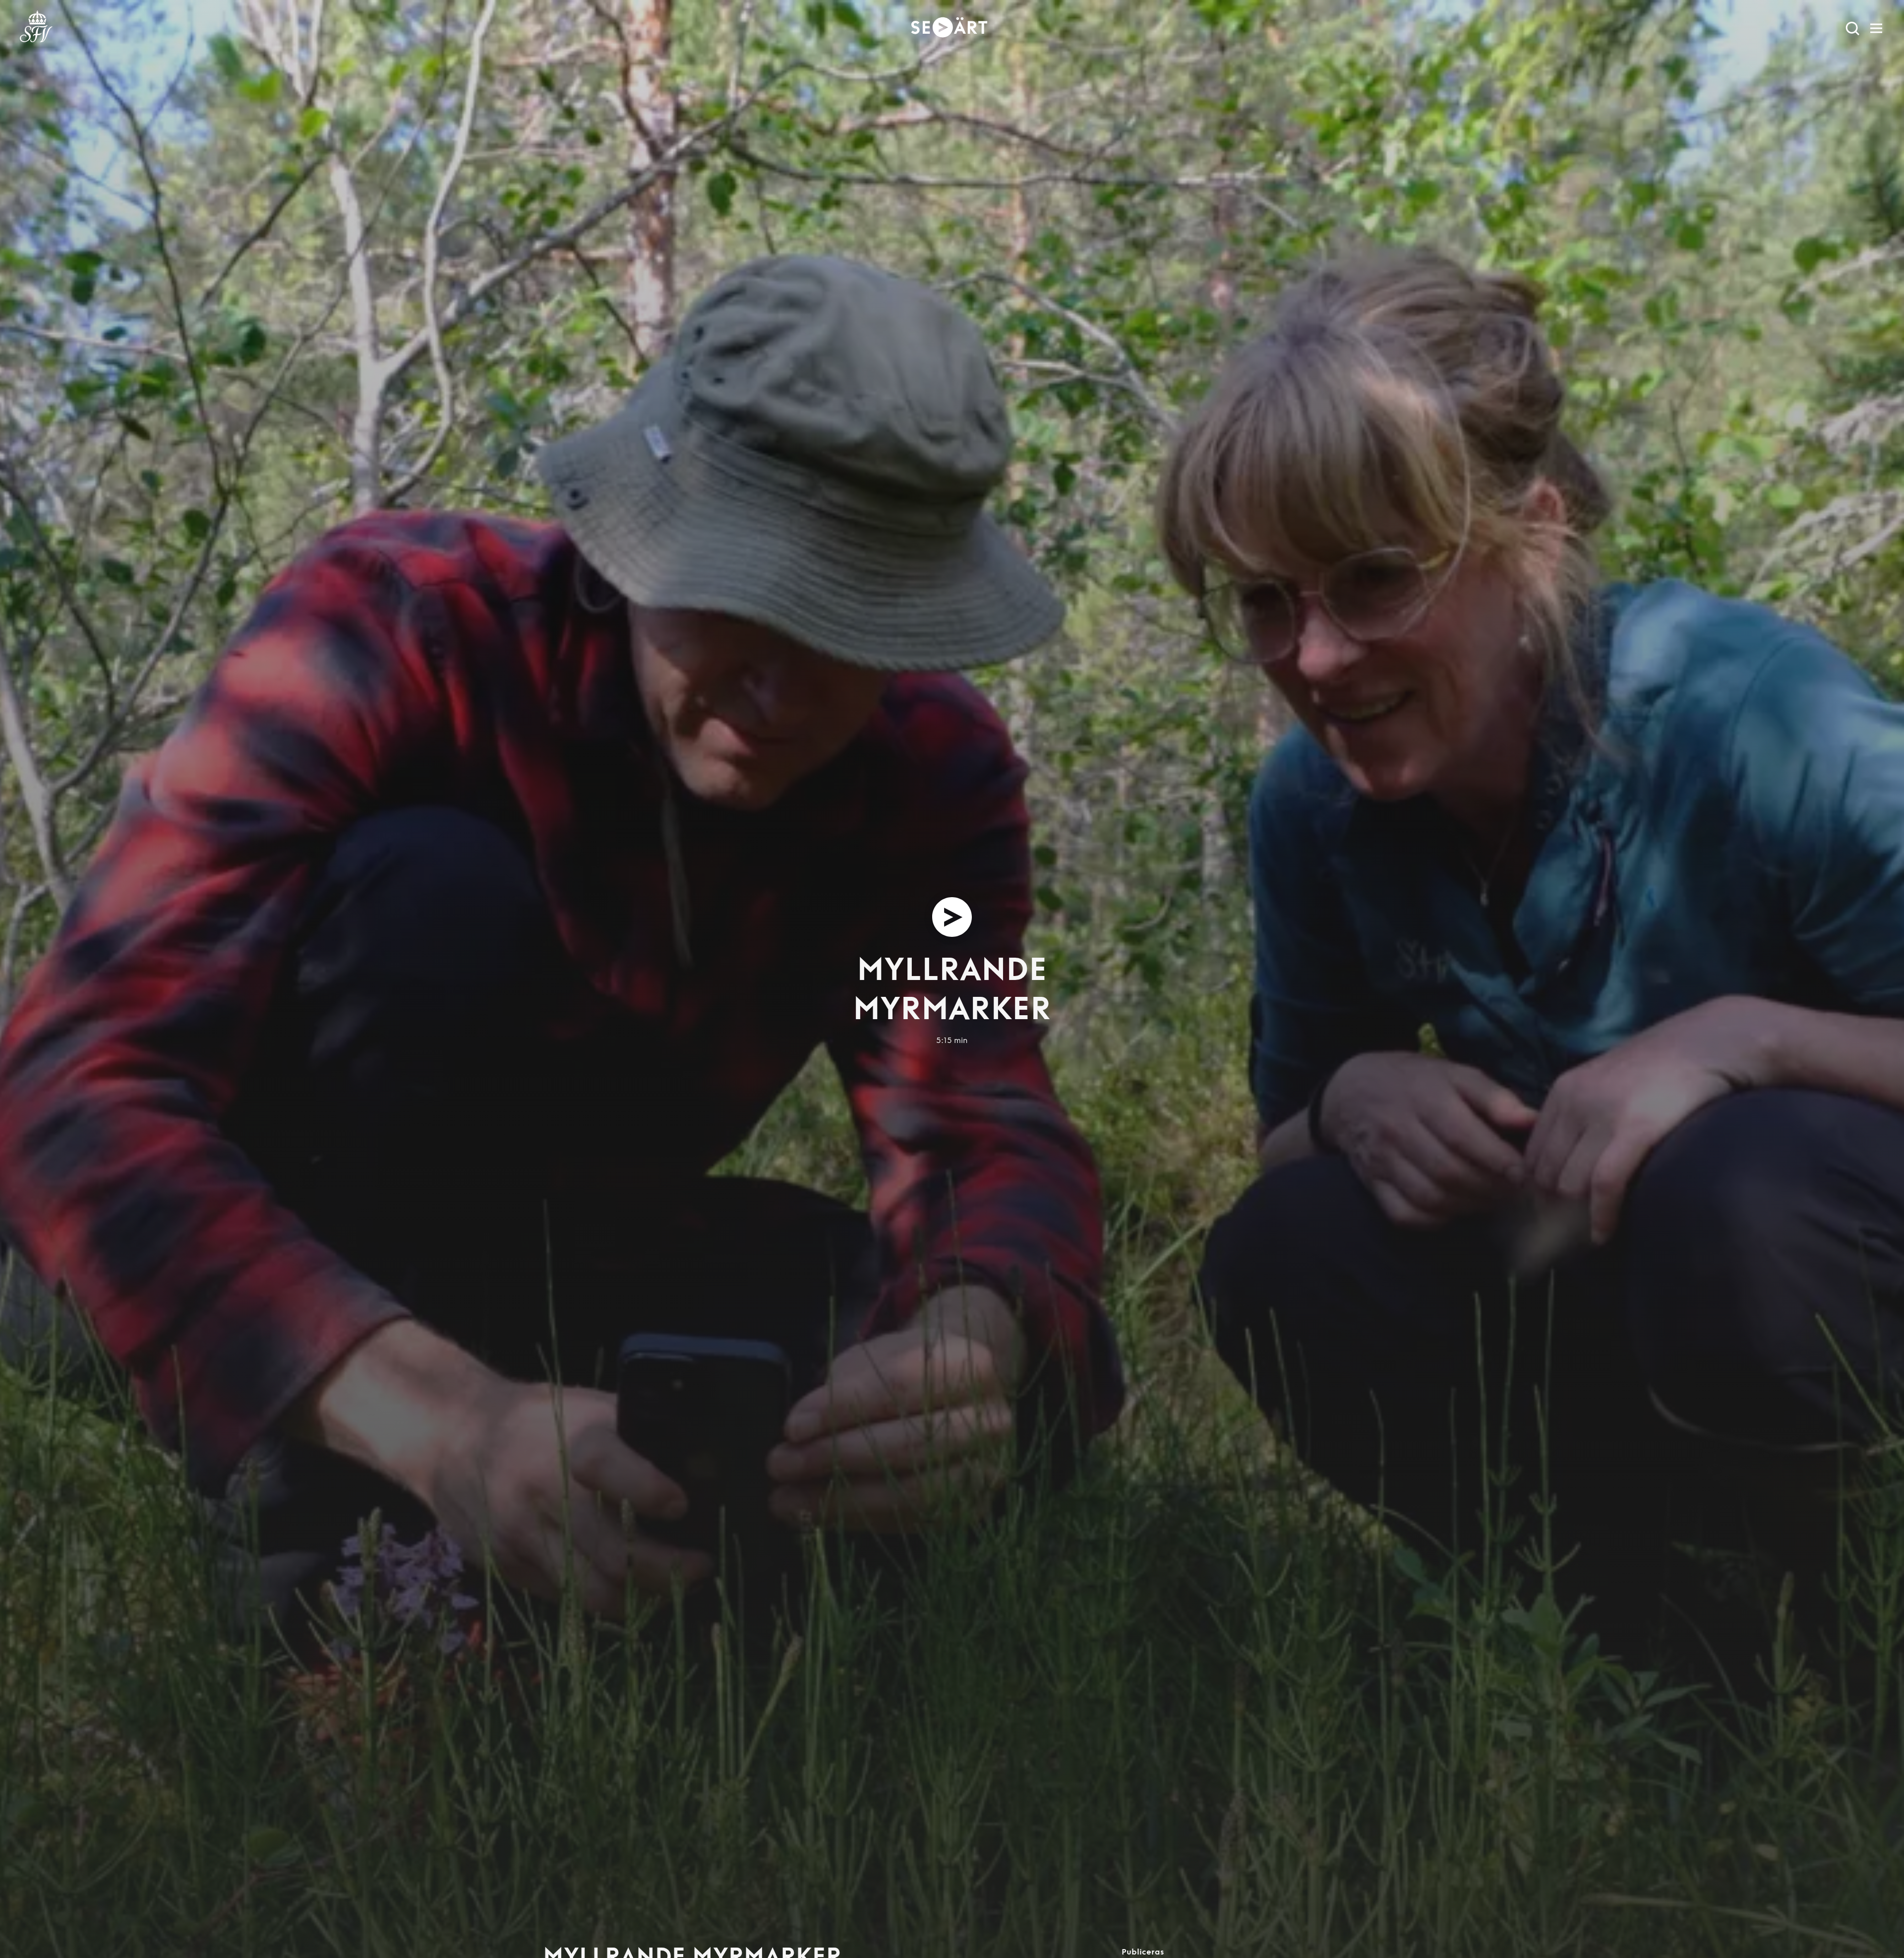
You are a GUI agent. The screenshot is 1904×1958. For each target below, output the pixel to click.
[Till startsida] (36, 28)
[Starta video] (952, 917)
